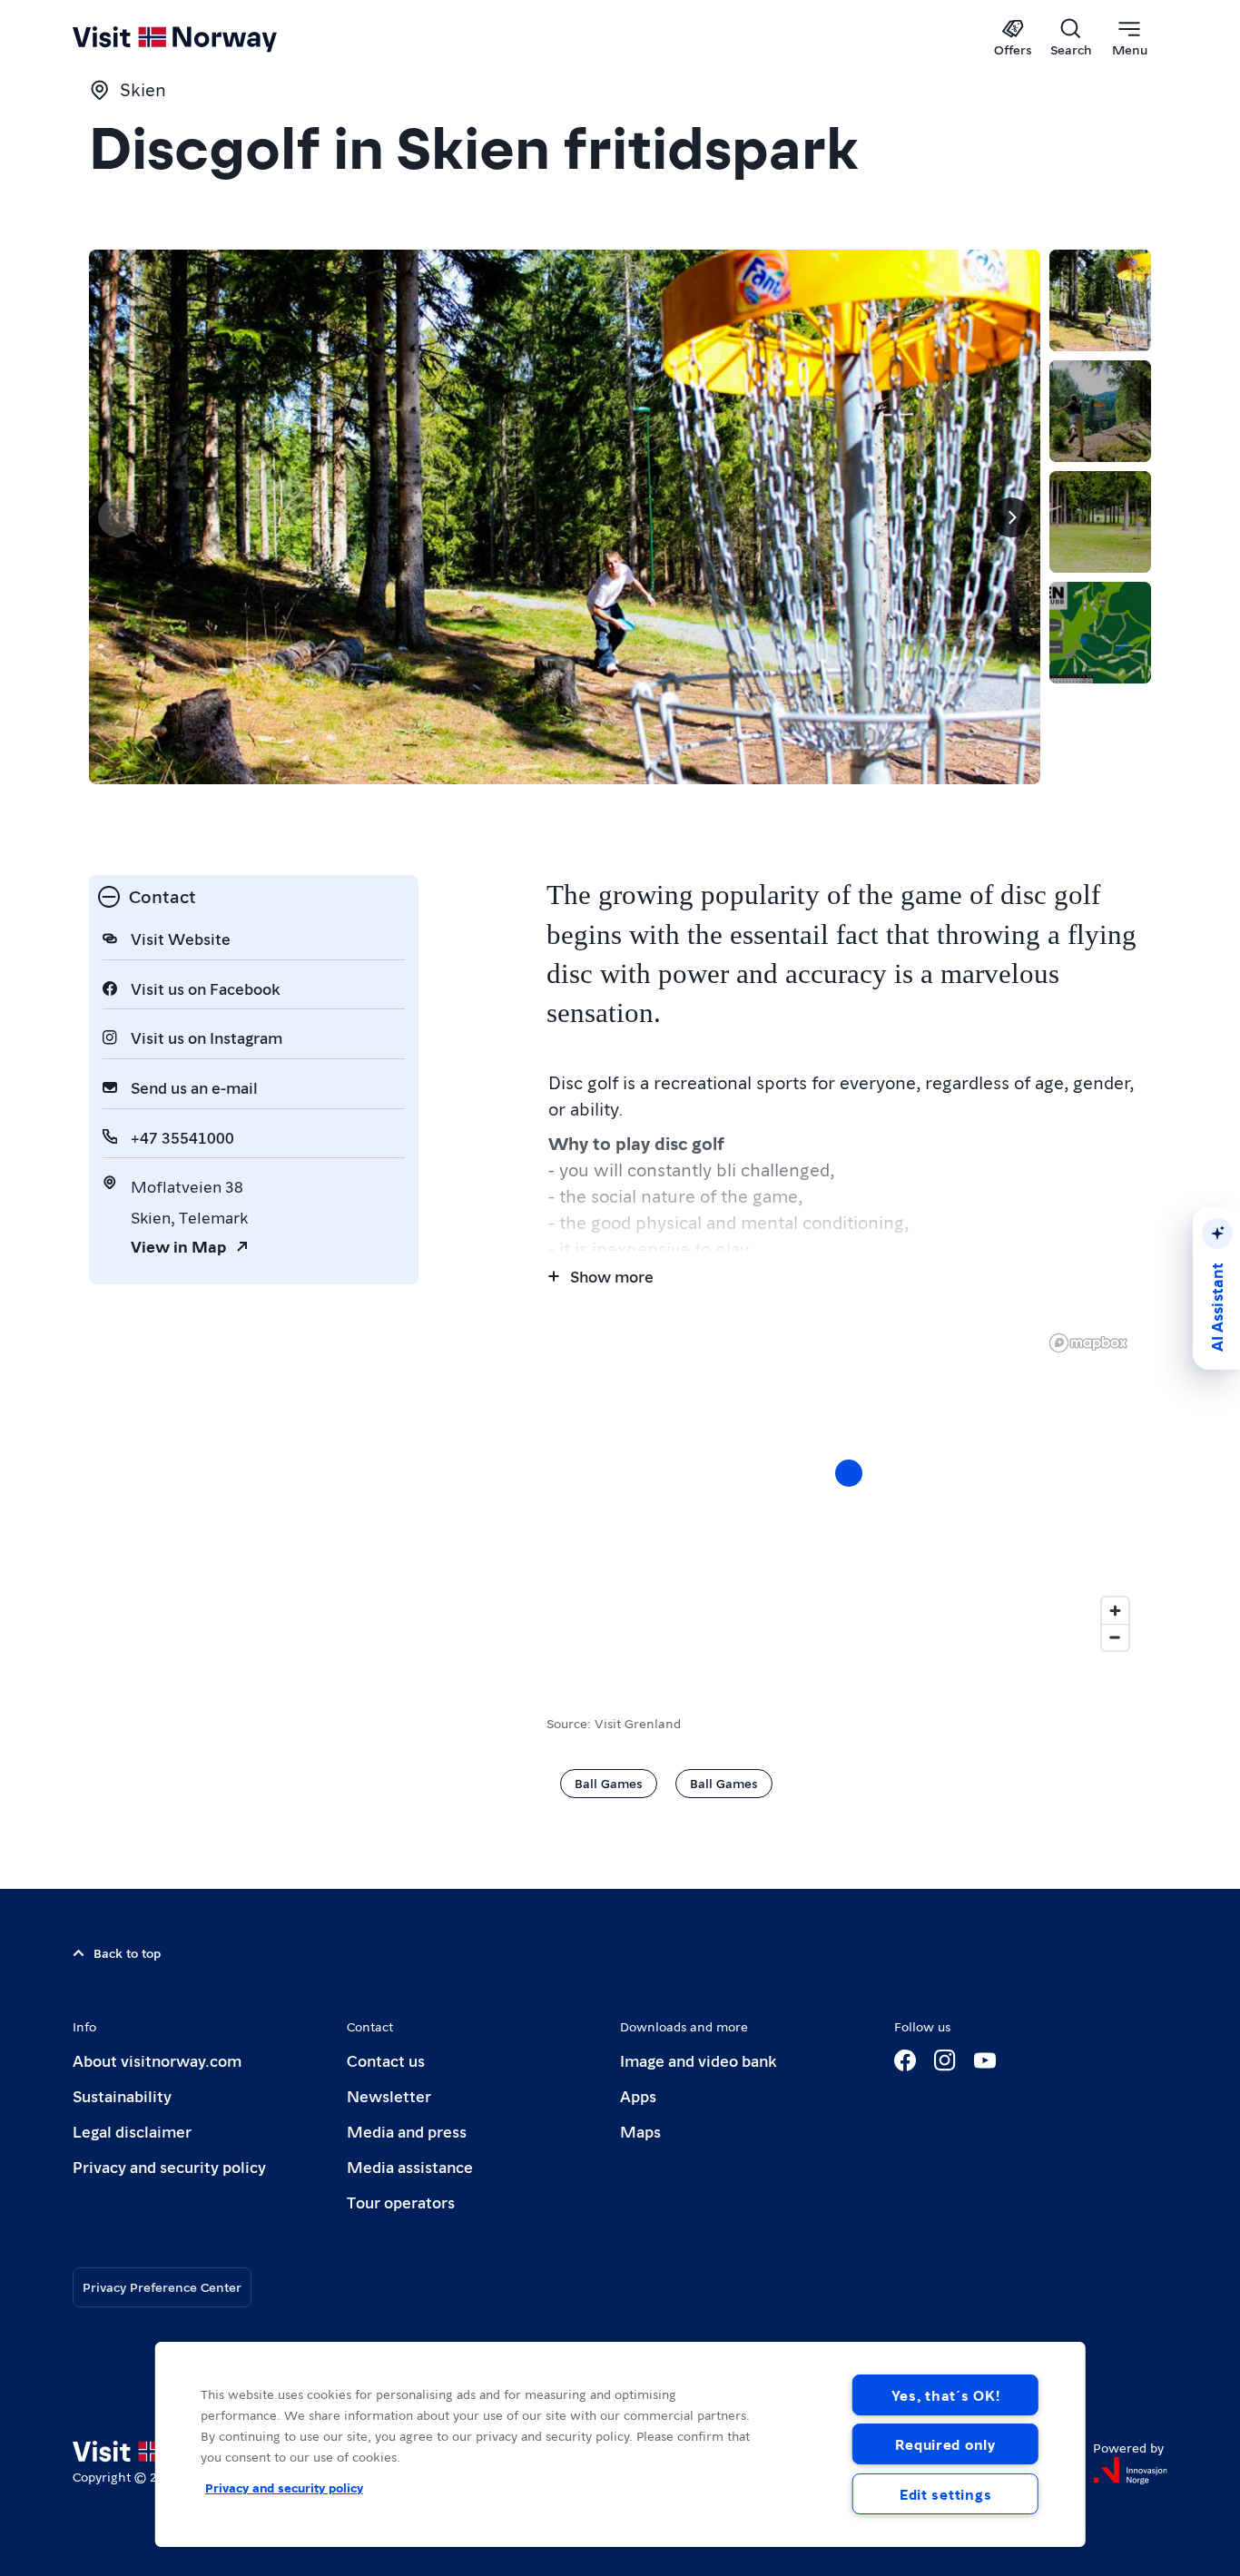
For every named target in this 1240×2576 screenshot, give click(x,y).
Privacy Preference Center (162, 2286)
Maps (640, 2131)
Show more (612, 1276)
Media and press (407, 2131)
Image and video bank (698, 2060)
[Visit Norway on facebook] (905, 2060)
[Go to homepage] (205, 38)
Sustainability (122, 2095)
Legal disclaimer (132, 2131)
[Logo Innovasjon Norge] (1130, 2471)
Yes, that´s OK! (946, 2395)
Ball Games (609, 1783)
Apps (638, 2095)
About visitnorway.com (157, 2060)
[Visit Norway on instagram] (945, 2060)
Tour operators (401, 2202)
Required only (945, 2444)
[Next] (1011, 517)
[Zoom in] (1115, 1611)
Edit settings (945, 2494)
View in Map (178, 1246)
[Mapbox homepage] (1088, 1343)
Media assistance (410, 2166)
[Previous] (118, 517)
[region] (849, 1491)
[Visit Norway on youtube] (985, 2060)
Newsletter (389, 2095)
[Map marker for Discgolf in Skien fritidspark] (849, 1473)
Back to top (127, 1952)
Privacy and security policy (169, 2166)
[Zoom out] (1115, 1637)
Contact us (386, 2060)
